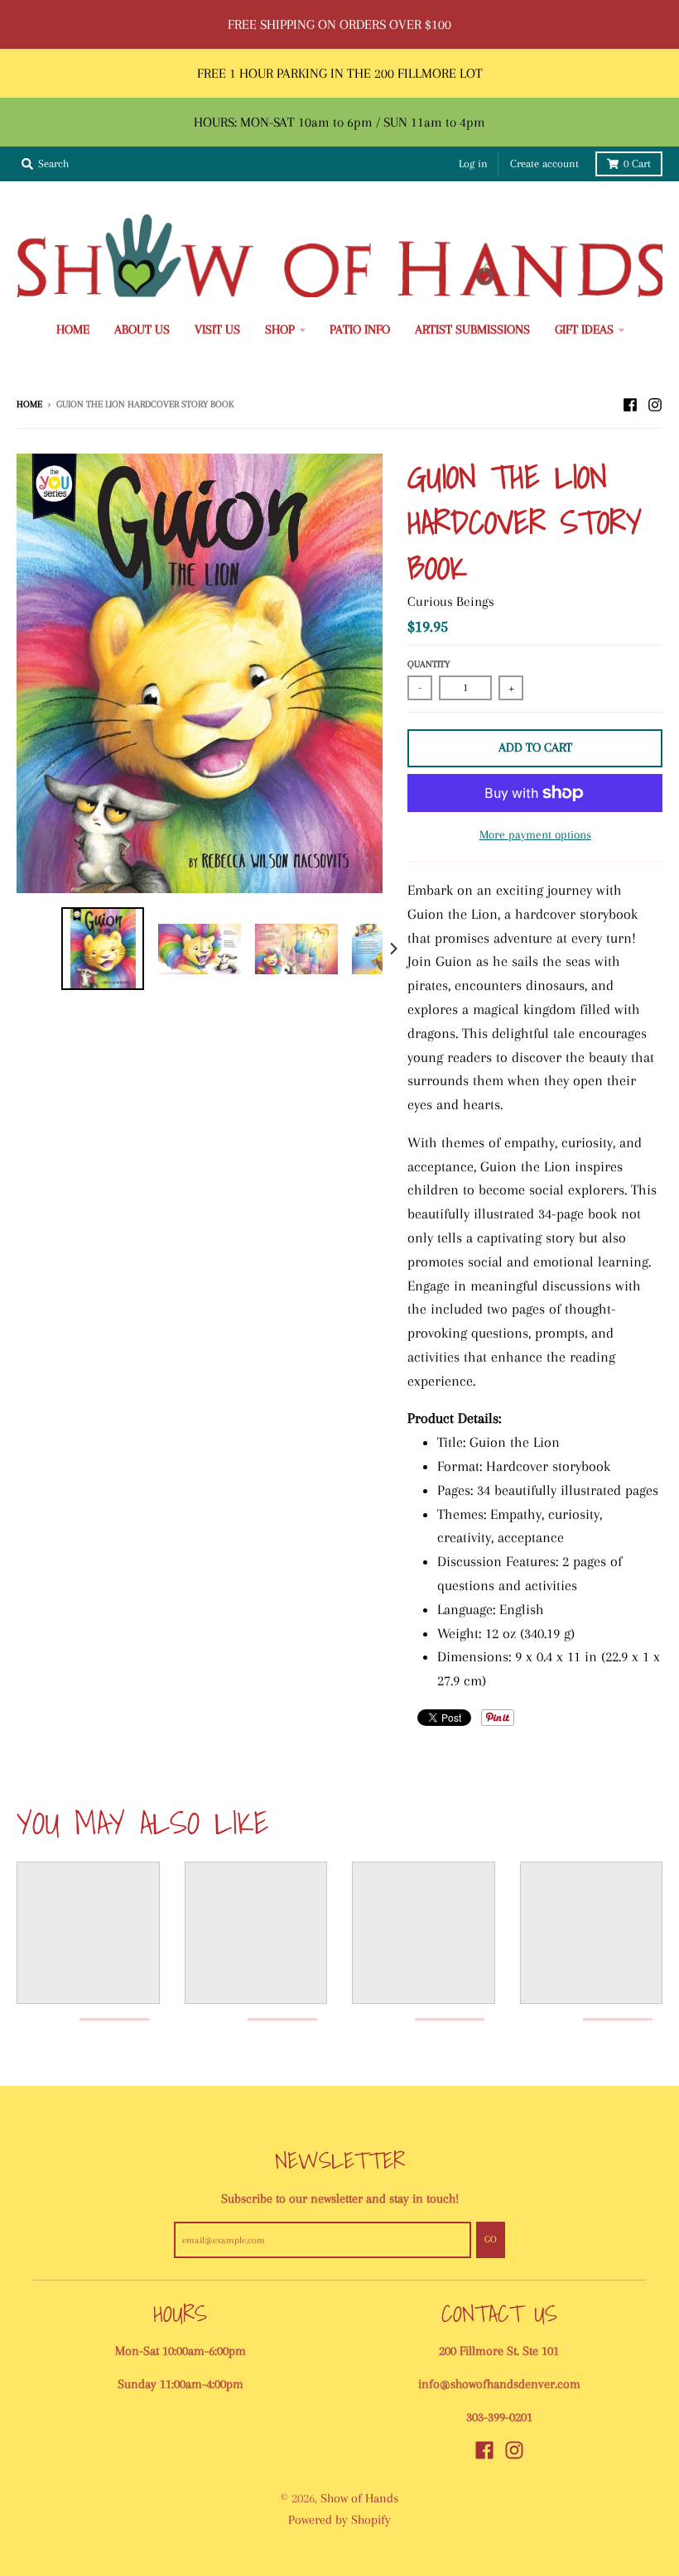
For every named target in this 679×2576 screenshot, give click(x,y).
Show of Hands (359, 2498)
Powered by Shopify (339, 2520)
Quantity (429, 664)
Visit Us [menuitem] (217, 329)
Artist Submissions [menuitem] (472, 329)
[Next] (392, 949)
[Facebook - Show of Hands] (630, 403)
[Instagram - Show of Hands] (655, 403)
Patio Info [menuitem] (360, 329)
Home (29, 404)
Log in (473, 163)
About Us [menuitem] (142, 329)
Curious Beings (451, 601)
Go (491, 2239)
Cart (637, 163)
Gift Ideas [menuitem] (584, 329)
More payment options (535, 834)
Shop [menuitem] (280, 329)
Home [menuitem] (73, 329)
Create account (544, 163)
